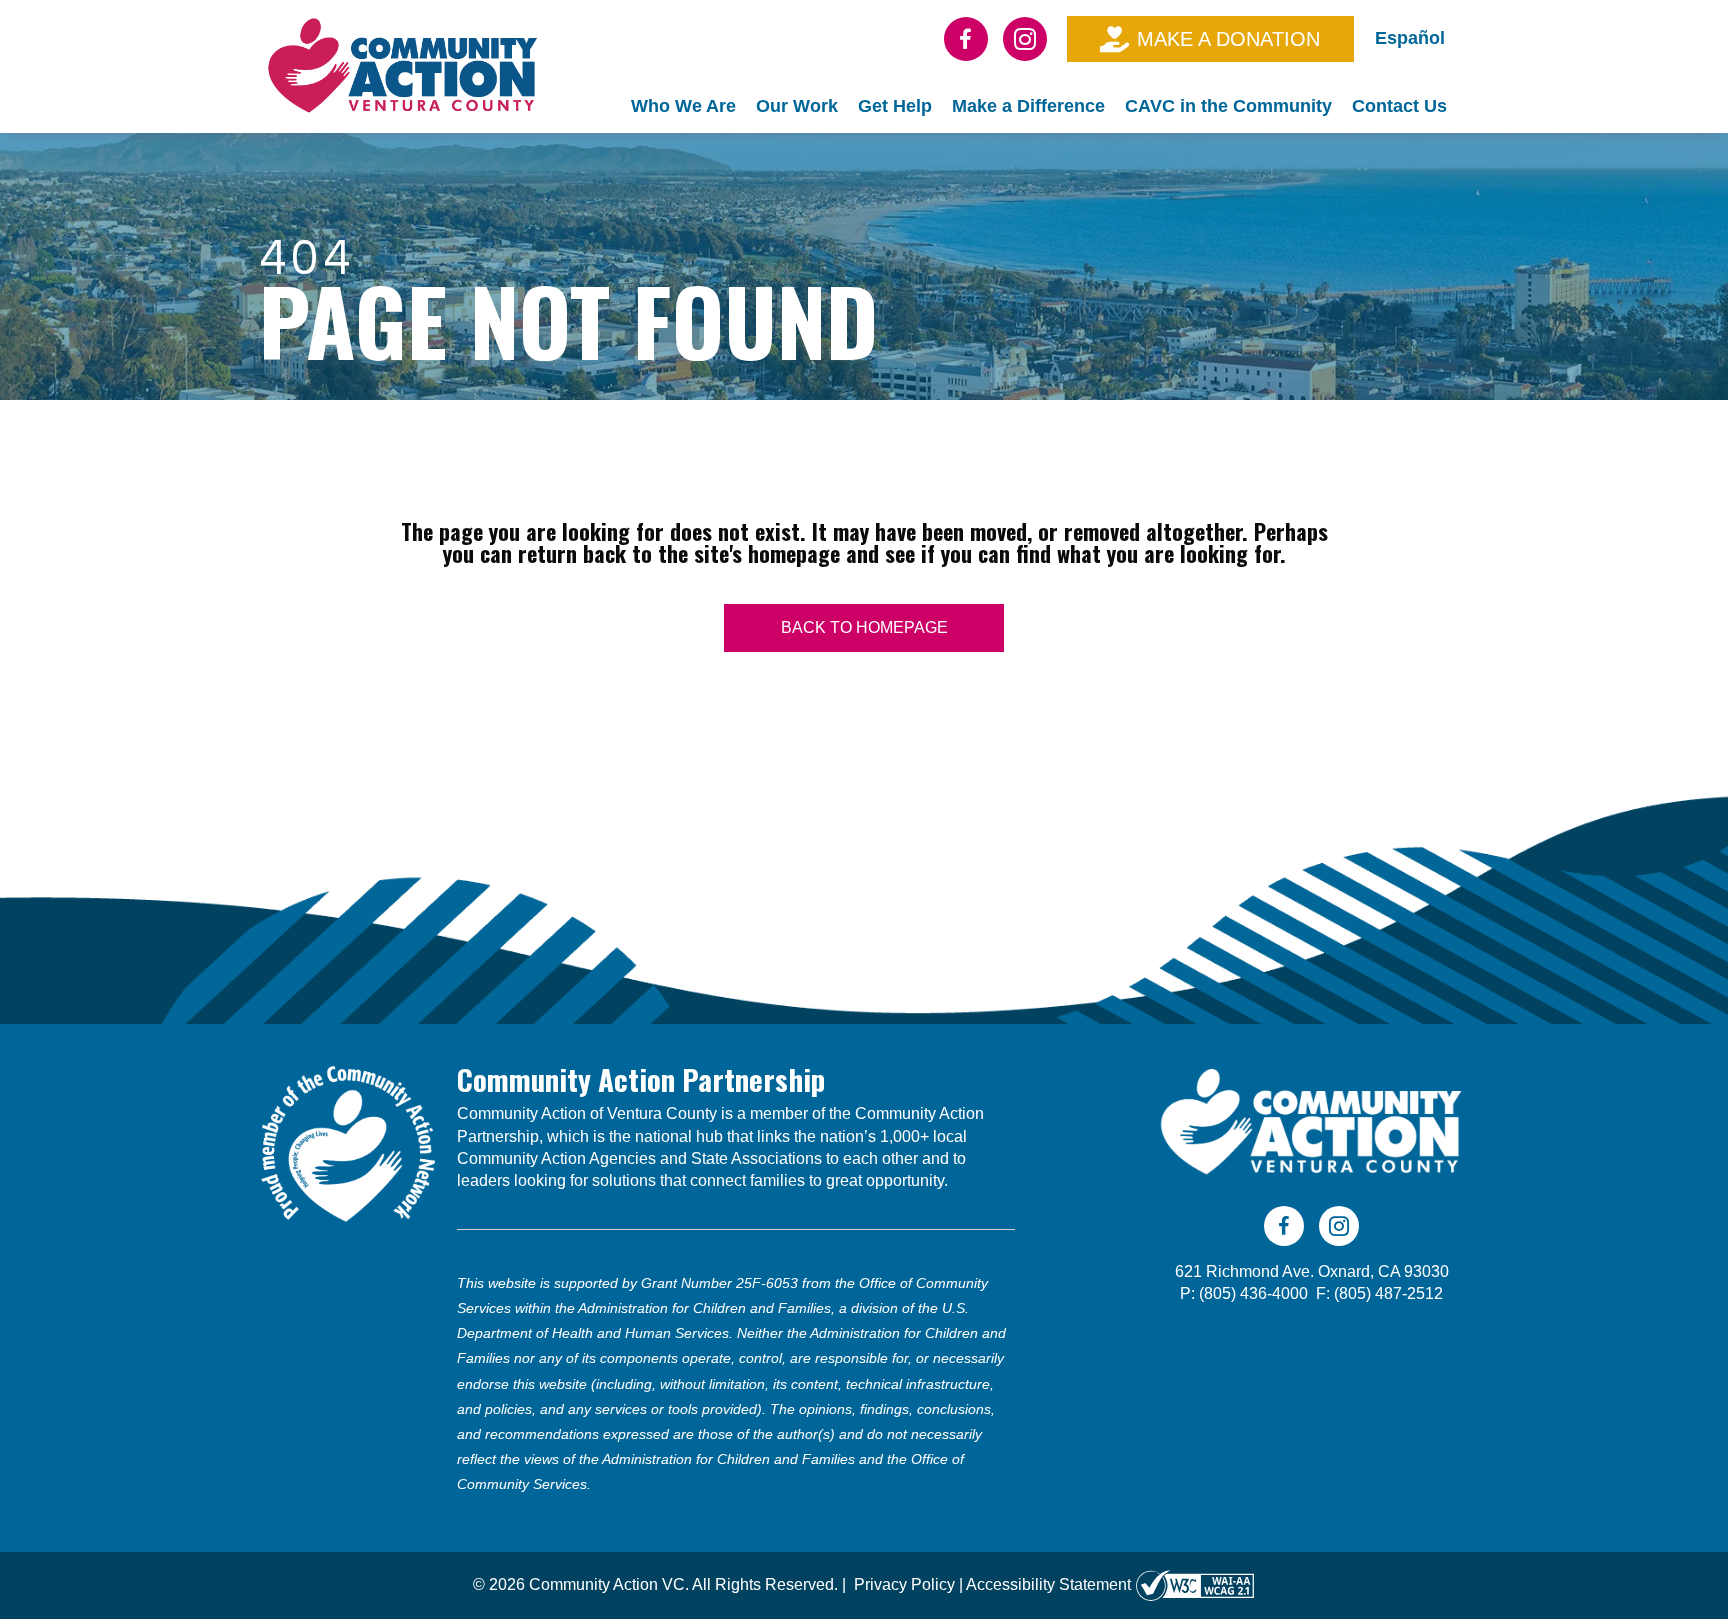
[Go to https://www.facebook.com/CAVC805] (966, 39)
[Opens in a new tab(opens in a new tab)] (1195, 1584)
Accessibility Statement (1048, 1584)
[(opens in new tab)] (348, 1142)
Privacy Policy (904, 1584)
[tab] (683, 106)
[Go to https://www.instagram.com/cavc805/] (1025, 39)
